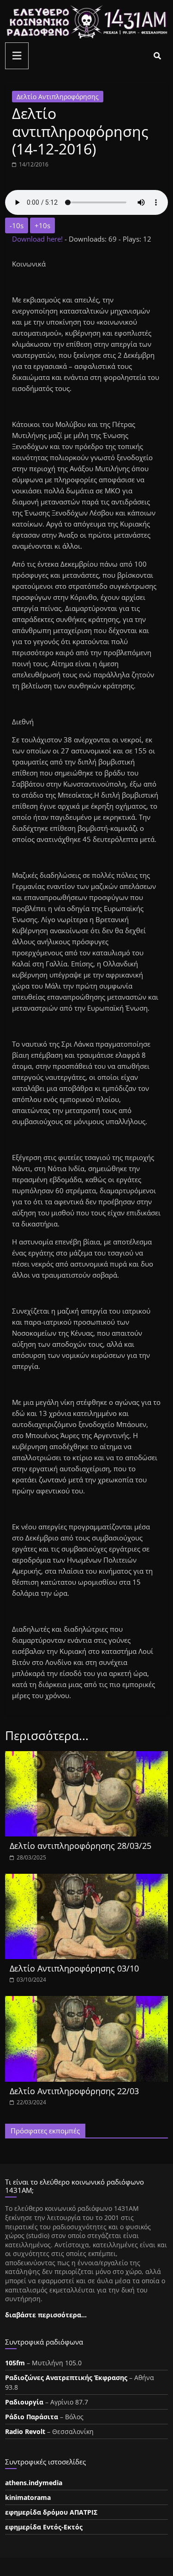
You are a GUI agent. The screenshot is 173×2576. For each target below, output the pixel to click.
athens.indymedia (34, 2483)
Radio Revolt (25, 2431)
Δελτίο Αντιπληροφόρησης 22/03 (74, 2091)
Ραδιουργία (24, 2402)
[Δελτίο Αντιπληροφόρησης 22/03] (86, 2002)
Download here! (38, 239)
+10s (42, 225)
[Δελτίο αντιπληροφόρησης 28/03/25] (86, 1757)
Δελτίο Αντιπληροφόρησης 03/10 (74, 1968)
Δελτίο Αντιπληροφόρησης (58, 97)
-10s (17, 225)
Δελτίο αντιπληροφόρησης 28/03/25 (81, 1846)
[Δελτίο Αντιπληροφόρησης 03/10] (86, 1879)
